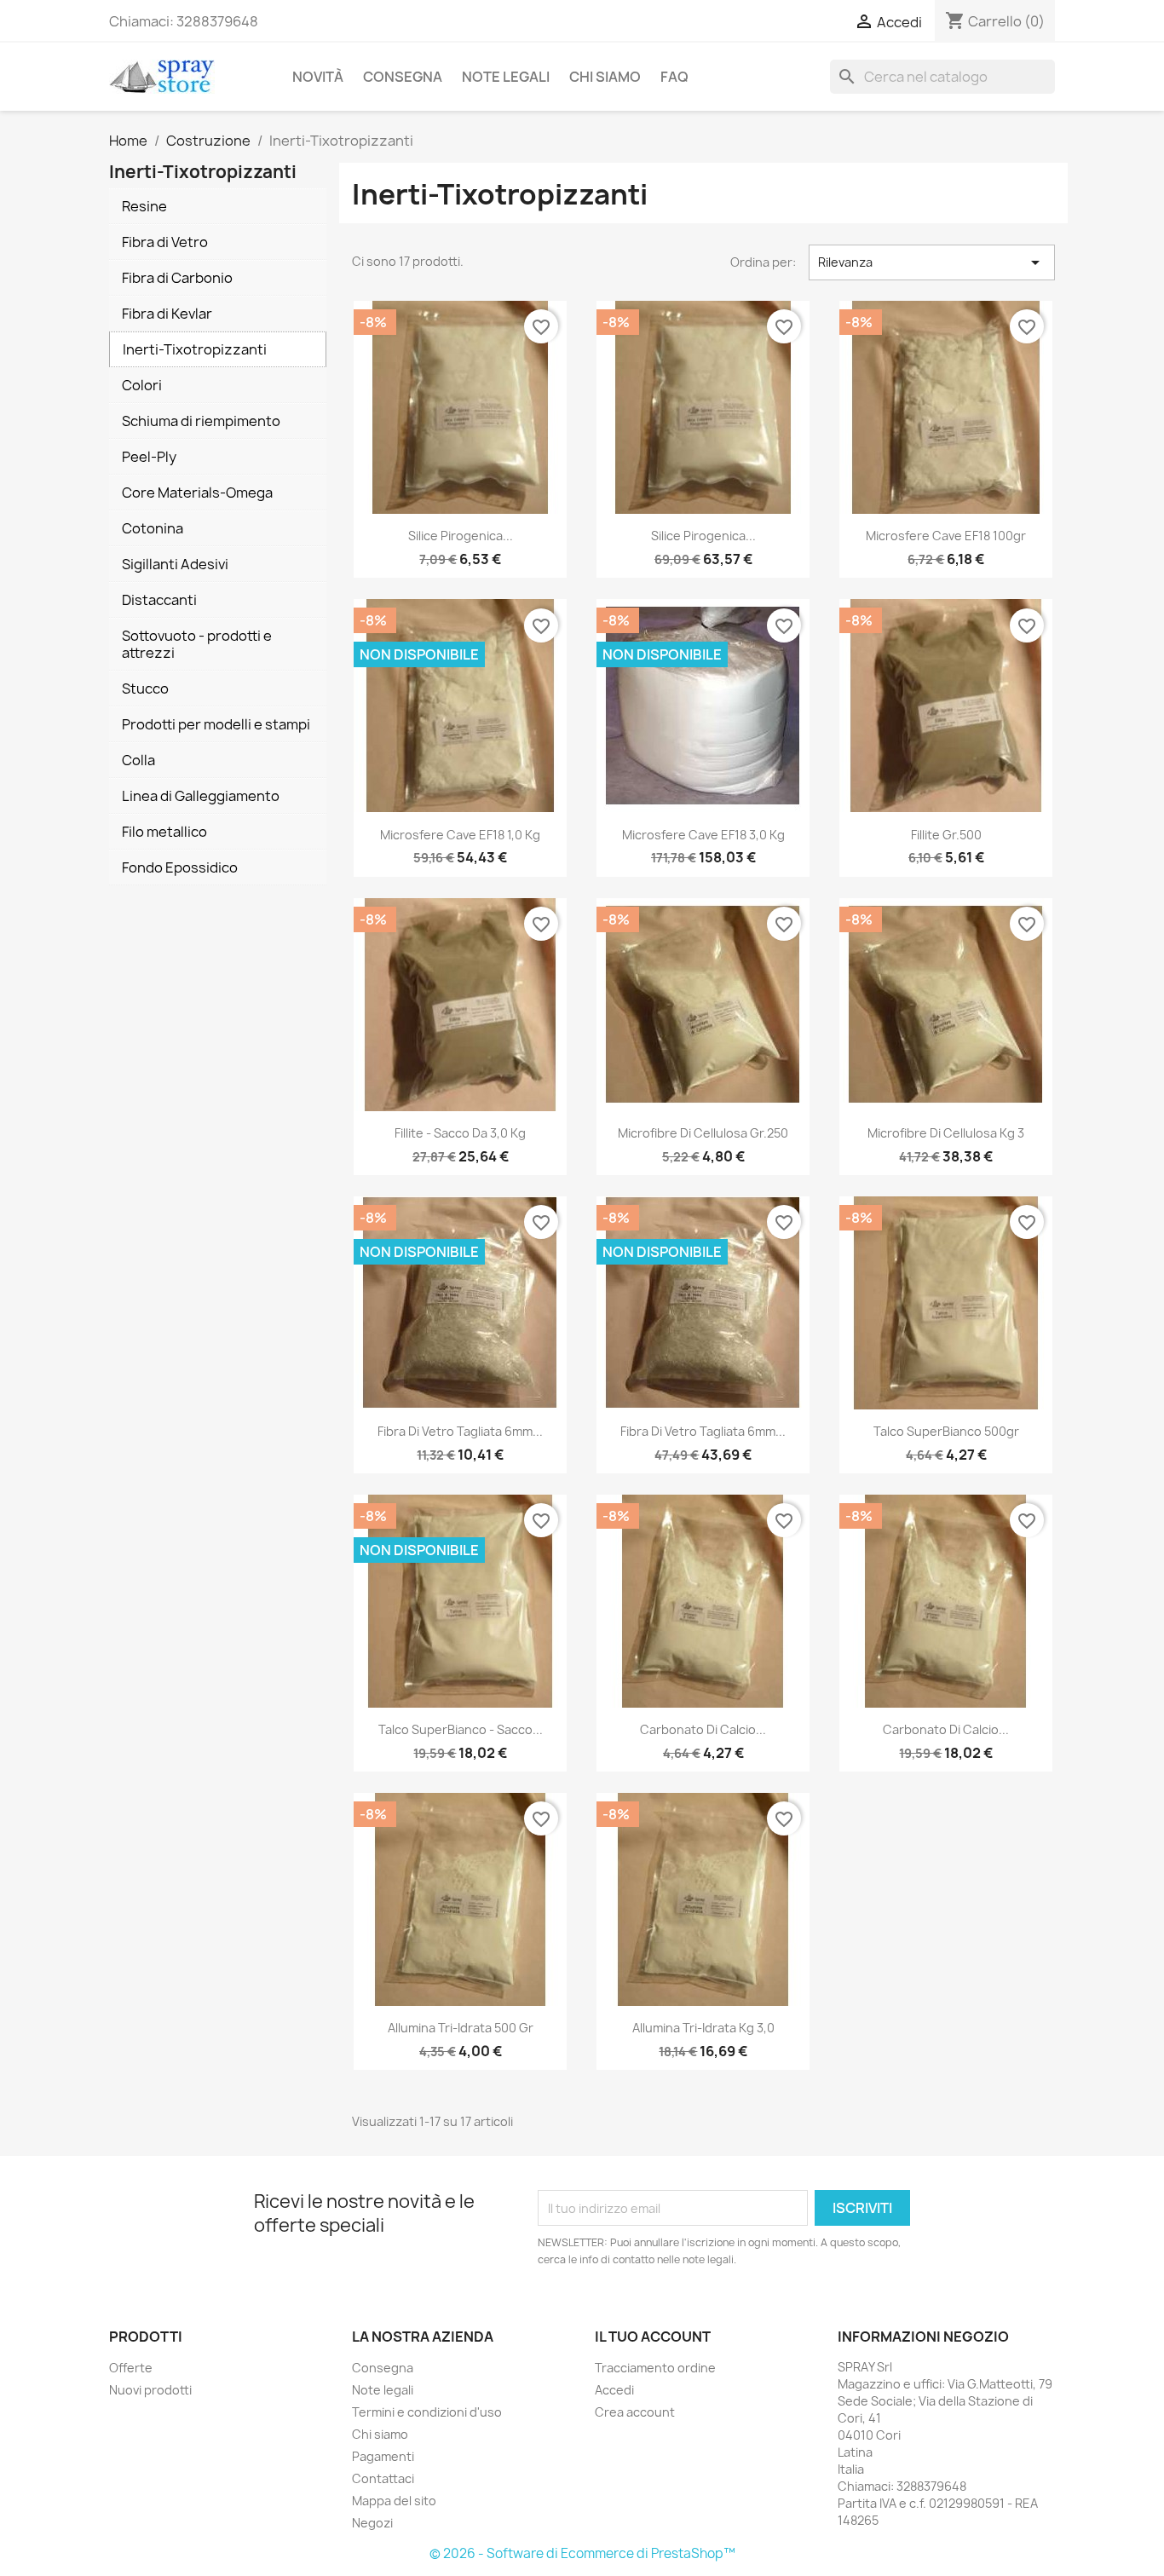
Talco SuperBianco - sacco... (461, 1729)
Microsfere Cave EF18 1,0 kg (460, 835)
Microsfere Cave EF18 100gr (946, 536)
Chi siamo (605, 77)
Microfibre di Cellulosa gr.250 (703, 1133)
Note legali (506, 77)
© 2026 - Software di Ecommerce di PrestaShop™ (582, 2553)
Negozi (372, 2523)
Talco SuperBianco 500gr (946, 1431)
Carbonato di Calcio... (703, 1729)
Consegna (403, 77)
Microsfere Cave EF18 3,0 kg (703, 835)
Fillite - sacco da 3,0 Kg (460, 1133)
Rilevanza (932, 262)
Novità (318, 77)
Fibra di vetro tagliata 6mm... (460, 1431)
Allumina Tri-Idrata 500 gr (461, 2028)
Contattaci (383, 2478)
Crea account (635, 2412)
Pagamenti (383, 2456)
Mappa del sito (394, 2501)
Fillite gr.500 (946, 835)
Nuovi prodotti (150, 2390)
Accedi (614, 2390)
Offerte (131, 2368)
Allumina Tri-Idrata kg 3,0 (703, 2028)
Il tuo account (653, 2337)
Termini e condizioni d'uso (427, 2412)
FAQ (674, 77)
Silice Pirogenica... (461, 536)
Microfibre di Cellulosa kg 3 (946, 1133)
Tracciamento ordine (655, 2368)
